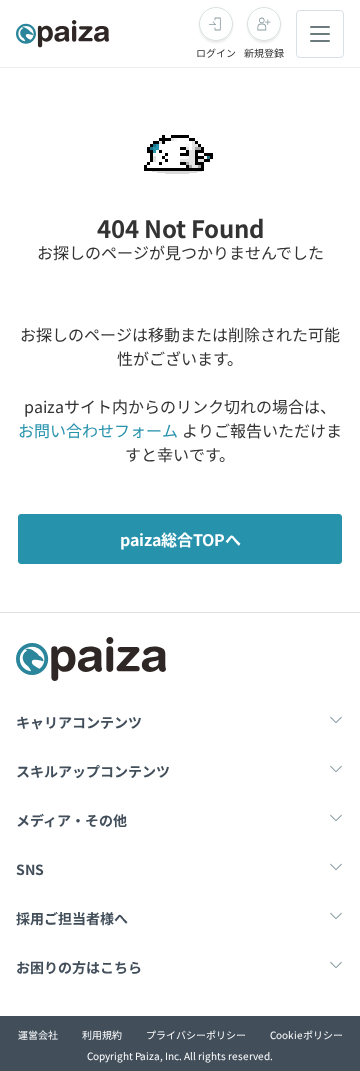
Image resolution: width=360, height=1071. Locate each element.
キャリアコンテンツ (79, 722)
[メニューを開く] (320, 34)
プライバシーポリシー (196, 1034)
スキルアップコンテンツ (93, 771)
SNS (30, 869)
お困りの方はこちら (79, 967)
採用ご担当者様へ (72, 918)
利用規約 (102, 1034)
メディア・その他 (71, 820)
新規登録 (264, 52)
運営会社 (38, 1034)
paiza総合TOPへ (180, 539)
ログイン (216, 52)
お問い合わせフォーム (98, 430)
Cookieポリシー (306, 1034)
